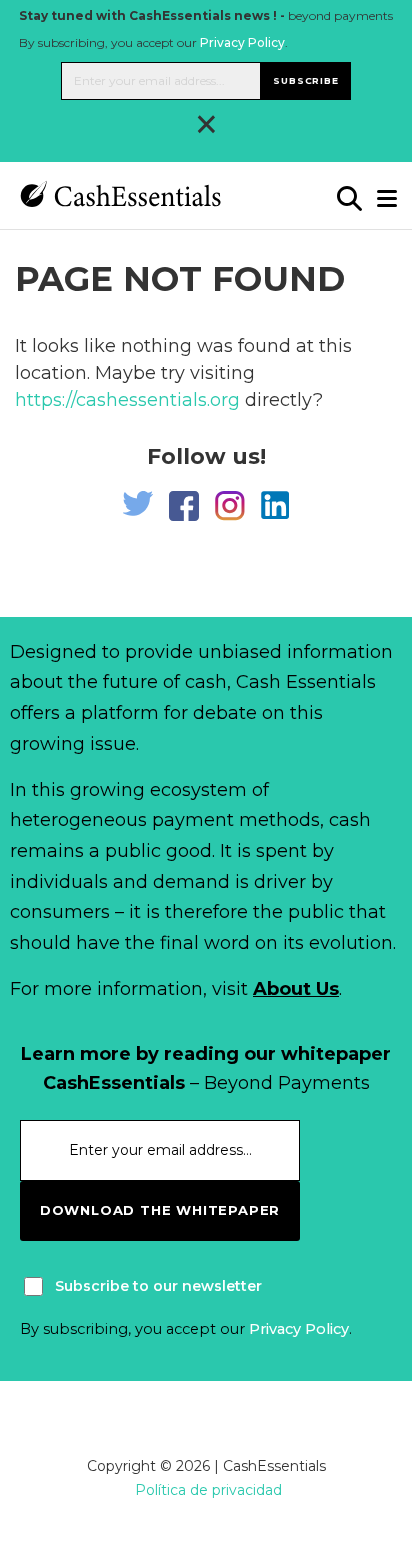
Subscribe (305, 80)
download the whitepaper (160, 1210)
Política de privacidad (208, 1490)
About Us (296, 989)
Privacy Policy (242, 42)
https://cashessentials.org (127, 400)
